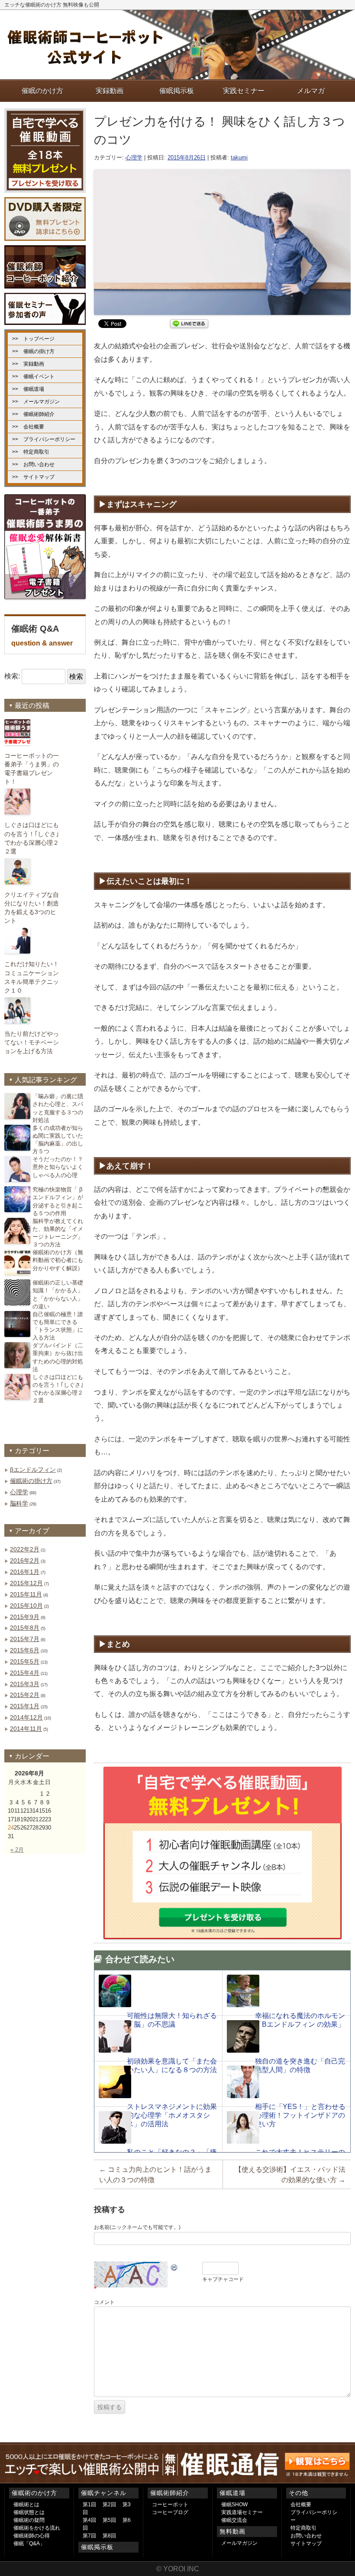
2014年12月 (26, 1717)
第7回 (89, 2536)
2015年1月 (25, 1706)
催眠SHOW (234, 2505)
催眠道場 (232, 2493)
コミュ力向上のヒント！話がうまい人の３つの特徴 (155, 2175)
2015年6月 (25, 1650)
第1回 (89, 2505)
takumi (239, 157)
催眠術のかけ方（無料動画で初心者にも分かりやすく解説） (58, 1260)
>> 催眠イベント (33, 376)
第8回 (109, 2536)
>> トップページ (33, 339)
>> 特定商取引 (31, 452)
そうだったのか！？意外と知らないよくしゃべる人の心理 (58, 1167)
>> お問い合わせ (33, 464)
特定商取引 (303, 2528)
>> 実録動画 (28, 364)
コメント (104, 2302)
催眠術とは (26, 2505)
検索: (12, 676)
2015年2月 (25, 1695)
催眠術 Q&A (42, 635)
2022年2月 (25, 1549)
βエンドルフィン (33, 1470)
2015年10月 (26, 1606)
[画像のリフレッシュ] (174, 2266)
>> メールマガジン (36, 402)
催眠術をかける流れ (37, 2528)
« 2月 (17, 1850)
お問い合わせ (306, 2536)
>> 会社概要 (28, 427)
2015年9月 (25, 1617)
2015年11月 (26, 1594)
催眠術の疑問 (29, 2520)
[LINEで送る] (189, 323)
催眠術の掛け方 (31, 1481)
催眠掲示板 (97, 2547)
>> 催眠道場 (28, 389)
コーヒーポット (170, 2505)
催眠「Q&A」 (29, 2544)
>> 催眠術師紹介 (33, 414)
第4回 (89, 2520)
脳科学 (19, 1503)
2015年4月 (25, 1673)
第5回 (109, 2520)
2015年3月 (25, 1684)
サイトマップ (306, 2544)
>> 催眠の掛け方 (33, 351)
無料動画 (232, 2531)
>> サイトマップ (33, 477)
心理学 (134, 157)
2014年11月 (26, 1729)
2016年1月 (25, 1572)
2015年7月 (25, 1639)
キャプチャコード (223, 2279)
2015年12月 (26, 1583)
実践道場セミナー (242, 2512)
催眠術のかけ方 (34, 2493)
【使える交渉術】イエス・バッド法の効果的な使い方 (290, 2175)
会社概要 (301, 2505)
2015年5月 (25, 1661)
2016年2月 (25, 1561)
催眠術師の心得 (32, 2536)
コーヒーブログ (170, 2512)
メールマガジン (239, 2543)
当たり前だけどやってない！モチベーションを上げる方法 (32, 1042)
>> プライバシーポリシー (44, 439)
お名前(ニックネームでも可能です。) (137, 2227)
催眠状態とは (29, 2512)
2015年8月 (25, 1628)
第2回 (109, 2505)
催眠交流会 (234, 2520)
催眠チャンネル (104, 2493)
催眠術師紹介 (170, 2493)
